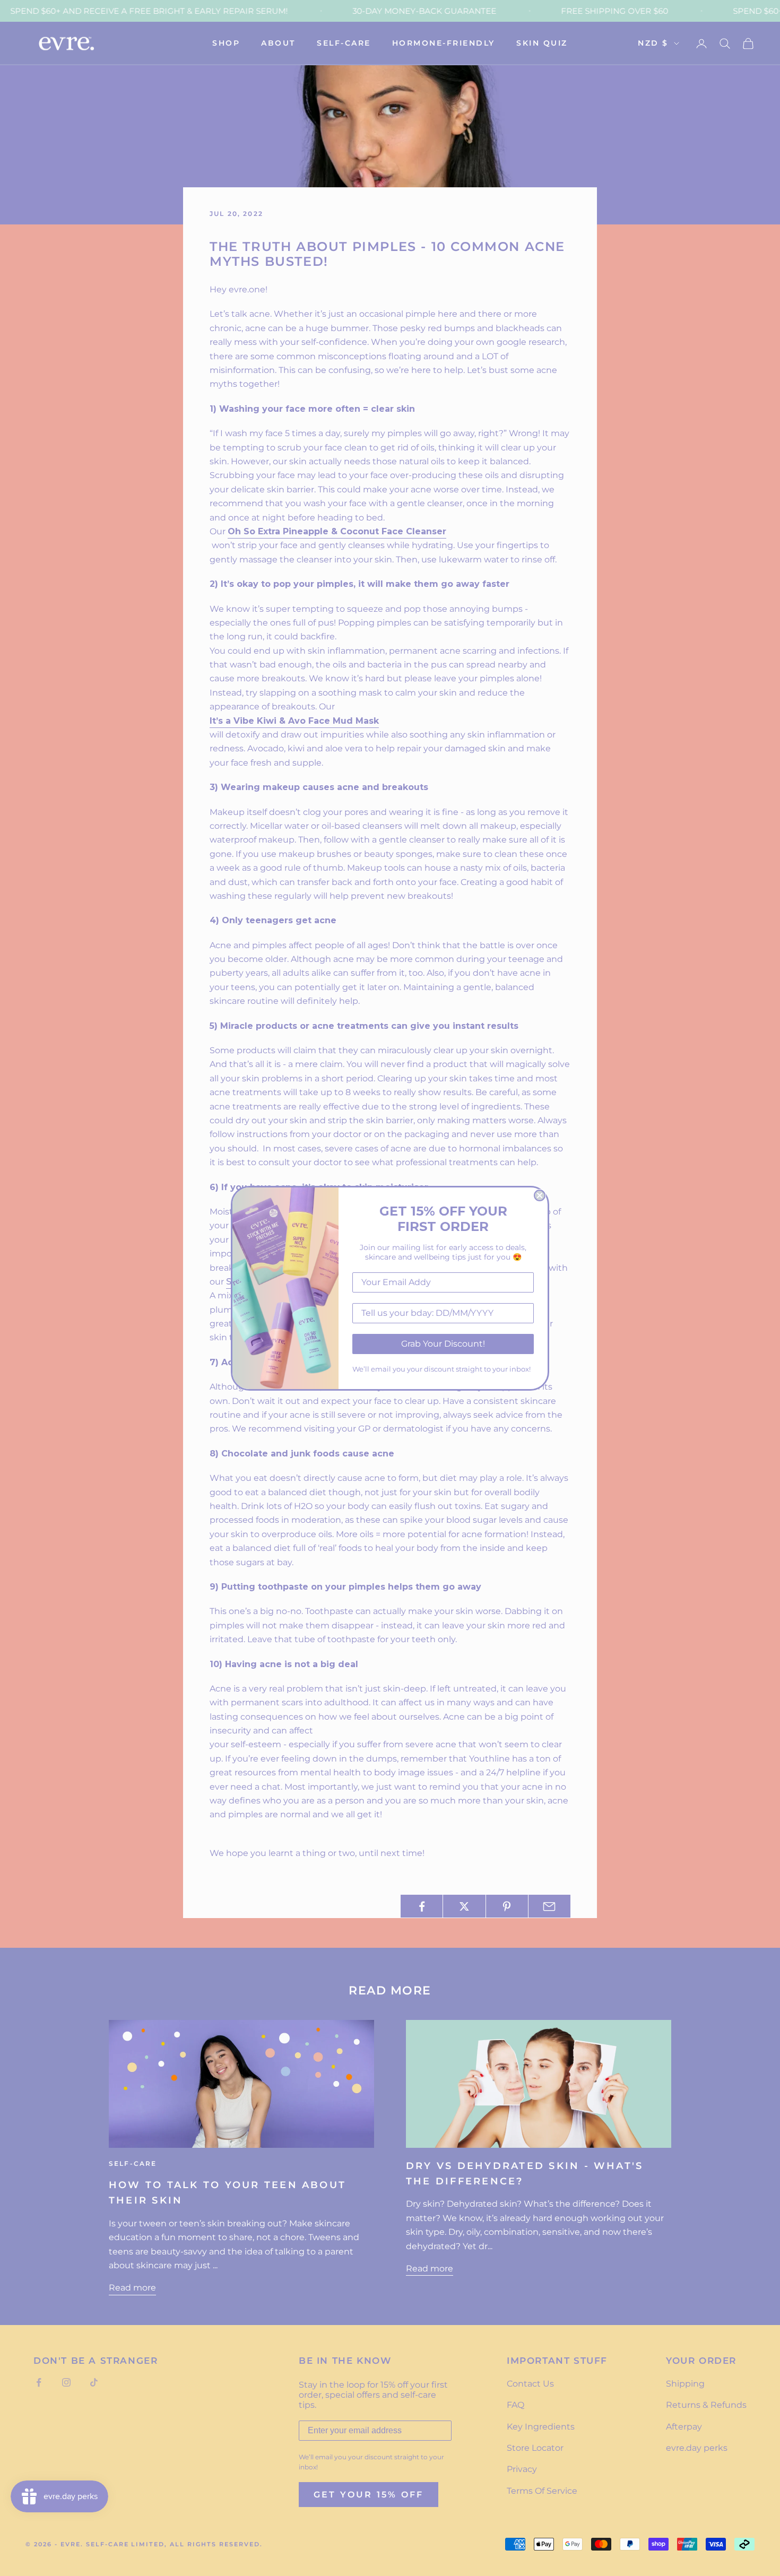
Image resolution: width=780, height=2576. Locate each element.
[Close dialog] (540, 1195)
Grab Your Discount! (443, 1344)
